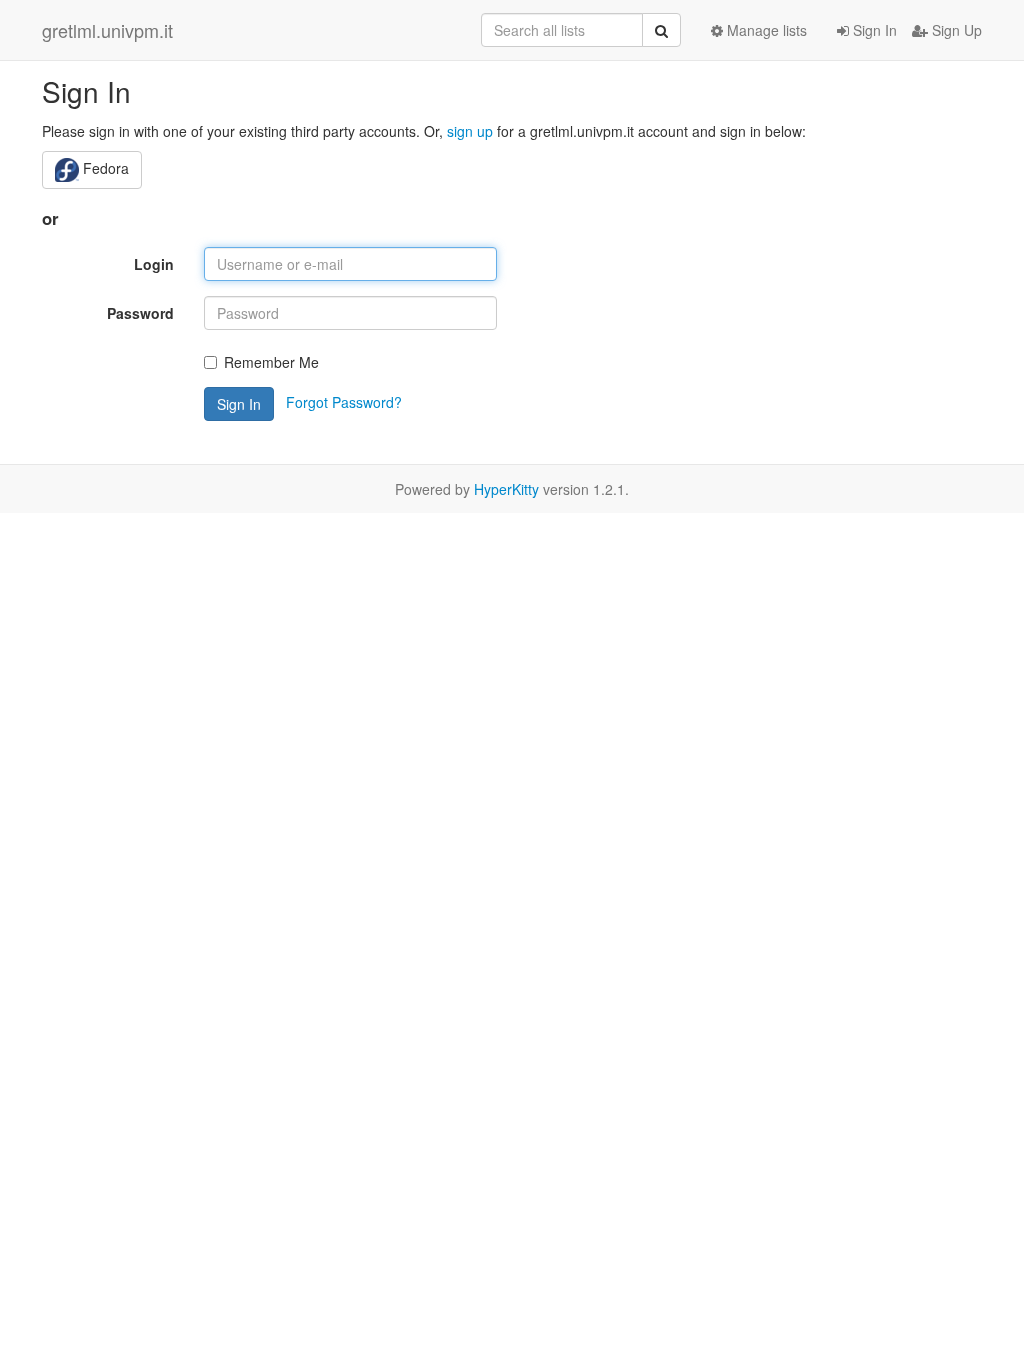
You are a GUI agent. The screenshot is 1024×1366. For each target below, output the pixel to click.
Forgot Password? (344, 402)
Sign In (873, 30)
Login (154, 264)
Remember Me (271, 362)
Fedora (104, 168)
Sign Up (955, 30)
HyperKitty (506, 489)
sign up (470, 131)
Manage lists (765, 30)
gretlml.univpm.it (107, 30)
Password (140, 313)
